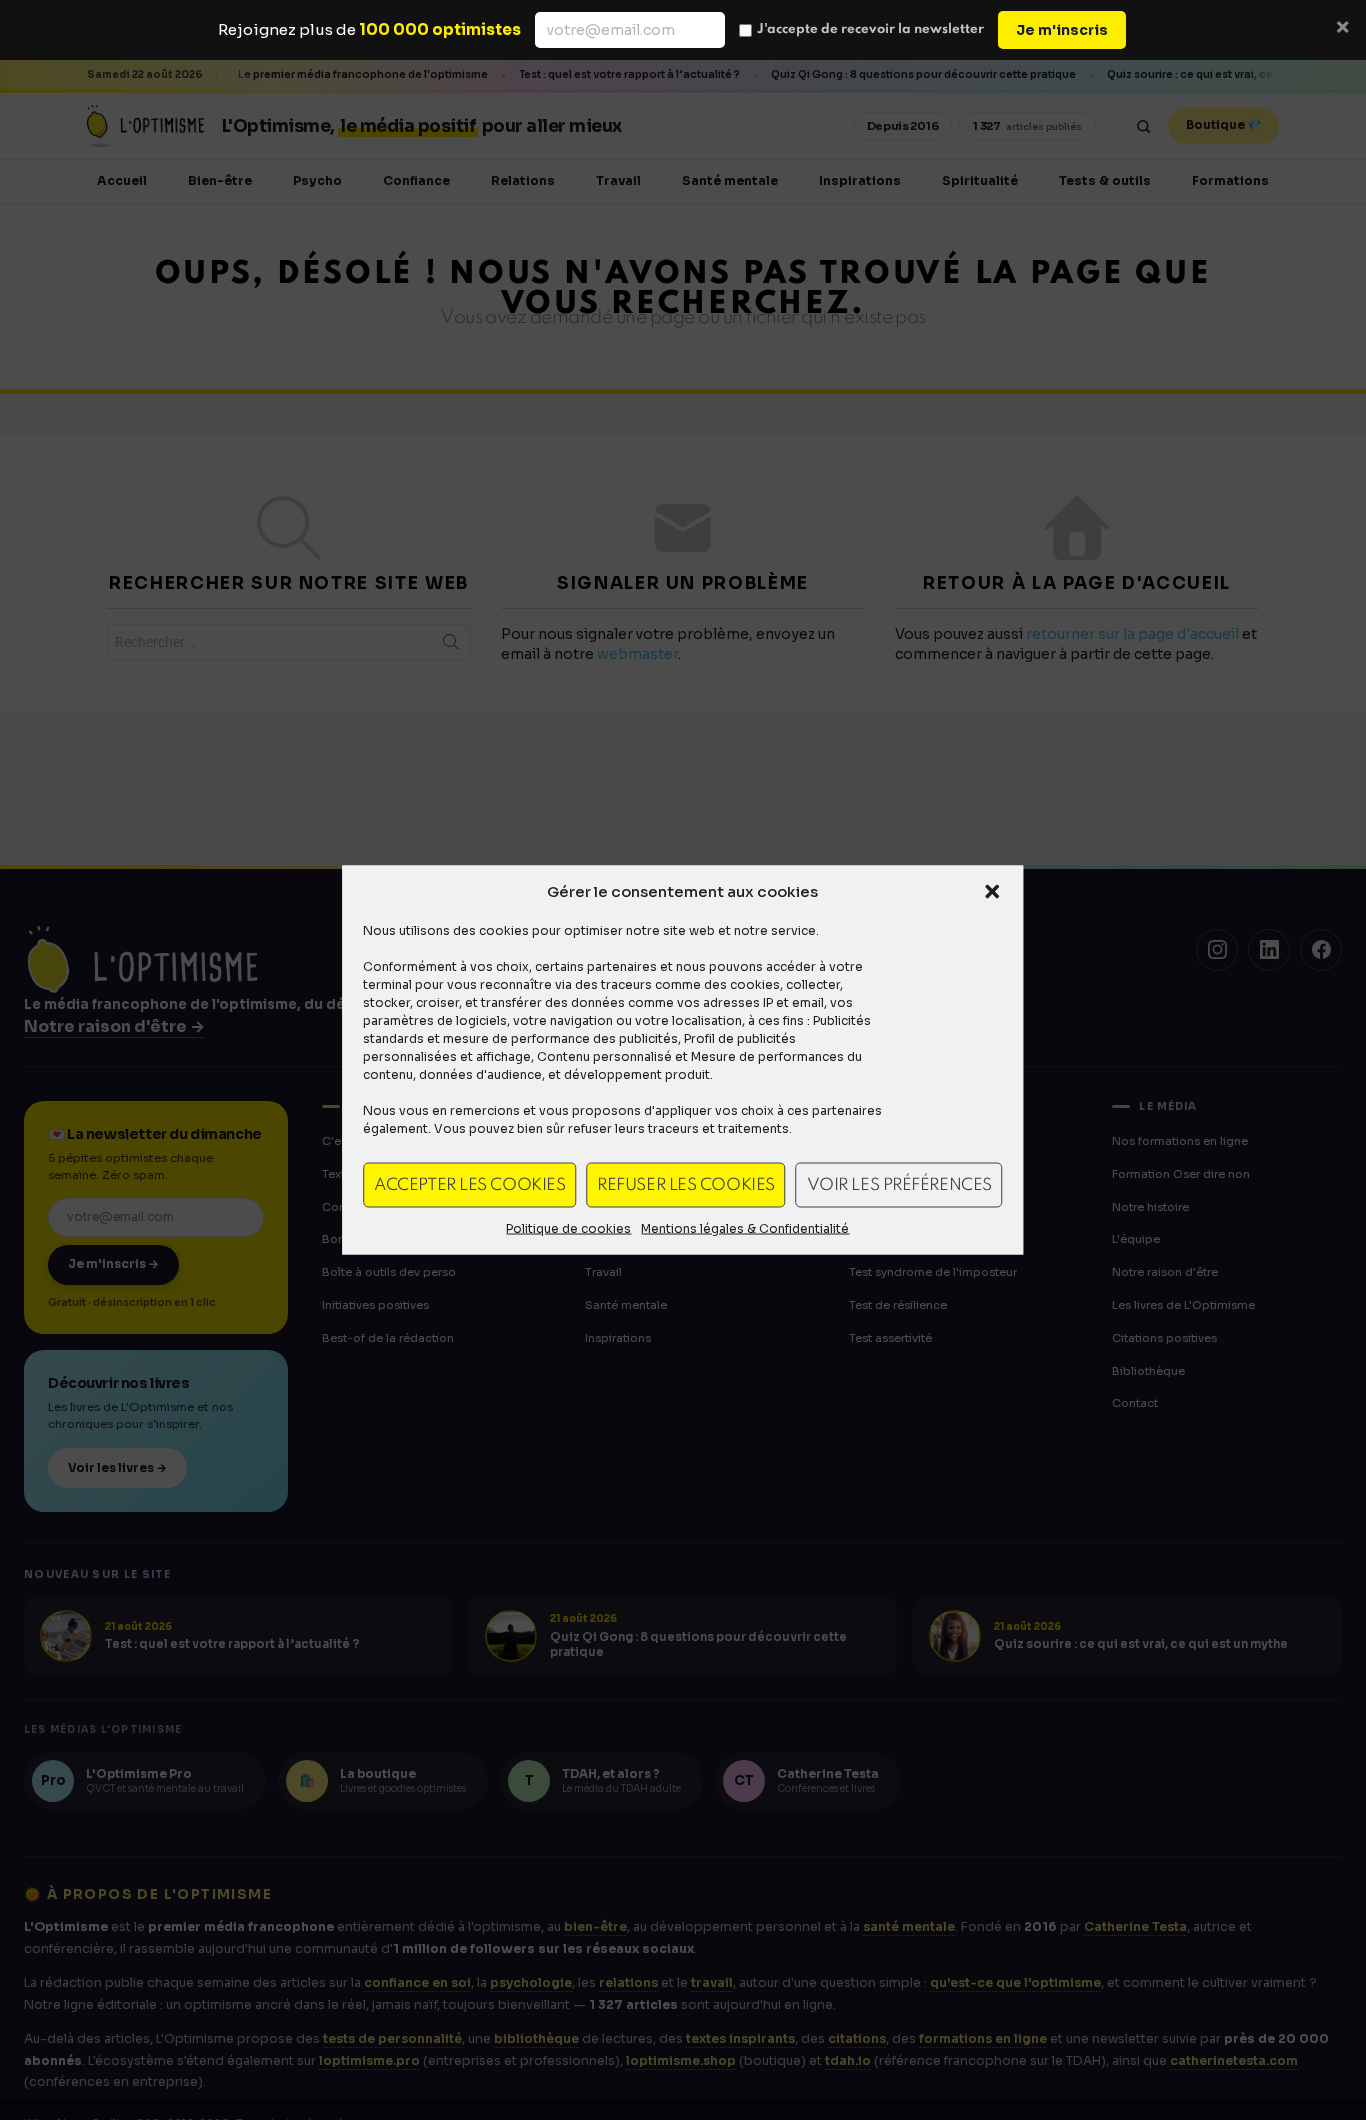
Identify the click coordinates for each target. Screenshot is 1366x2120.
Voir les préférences (899, 1184)
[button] (993, 892)
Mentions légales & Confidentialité (745, 1228)
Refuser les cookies (685, 1184)
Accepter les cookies (469, 1184)
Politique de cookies (568, 1228)
